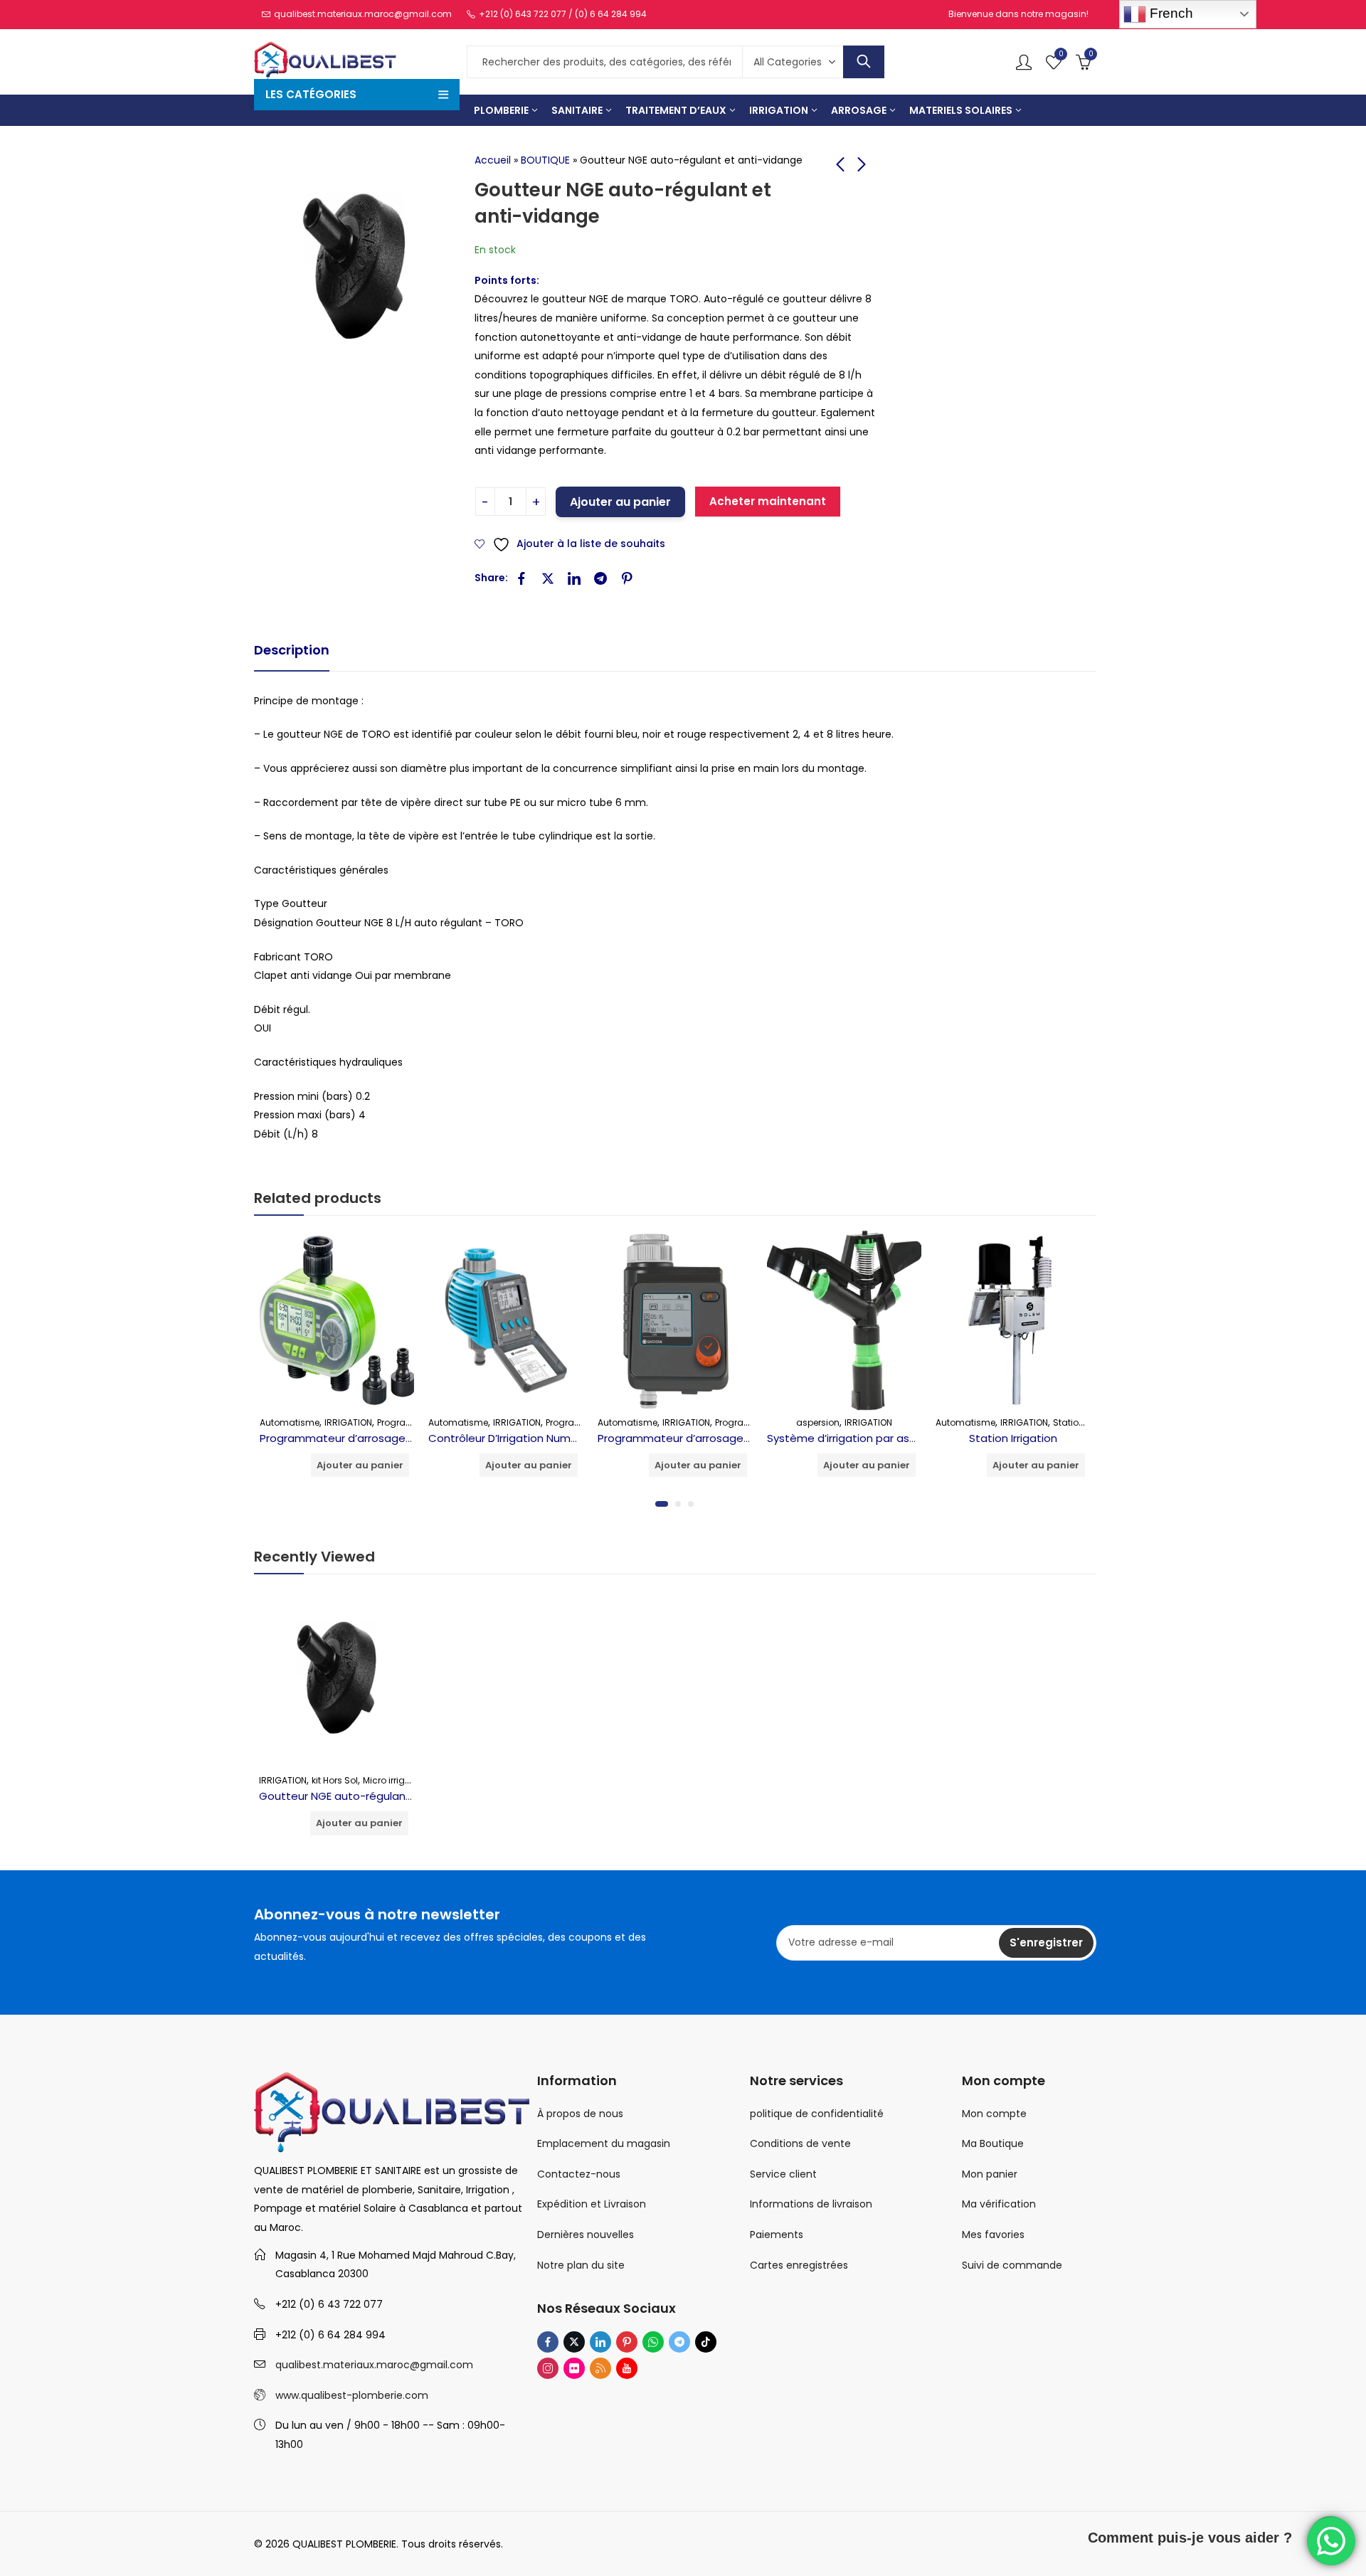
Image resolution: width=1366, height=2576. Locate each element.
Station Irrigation (1013, 1438)
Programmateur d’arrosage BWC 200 (358, 1438)
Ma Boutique (993, 2143)
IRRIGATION (348, 1422)
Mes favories (993, 2235)
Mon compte (994, 2114)
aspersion (818, 1422)
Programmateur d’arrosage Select (689, 1438)
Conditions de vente (800, 2143)
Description (292, 650)
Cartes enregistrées (799, 2265)
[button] (662, 1504)
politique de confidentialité (817, 2114)
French (1170, 13)
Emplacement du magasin (604, 2143)
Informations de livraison (811, 2204)
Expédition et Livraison (592, 2204)
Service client (783, 2174)
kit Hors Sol (335, 1780)
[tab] (292, 651)
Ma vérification (999, 2204)
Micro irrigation (395, 1780)
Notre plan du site (581, 2265)
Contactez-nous (579, 2174)
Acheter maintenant (768, 501)
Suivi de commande (1012, 2265)
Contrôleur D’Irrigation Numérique (516, 1438)
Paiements (777, 2235)
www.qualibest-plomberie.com (352, 2395)
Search (864, 62)
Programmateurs (414, 1422)
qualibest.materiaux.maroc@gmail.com (374, 2365)
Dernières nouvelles (586, 2235)
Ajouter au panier (620, 502)
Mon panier (990, 2174)
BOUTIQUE (545, 160)
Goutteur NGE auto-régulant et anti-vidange (378, 1796)
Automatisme (290, 1422)
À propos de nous (580, 2114)
